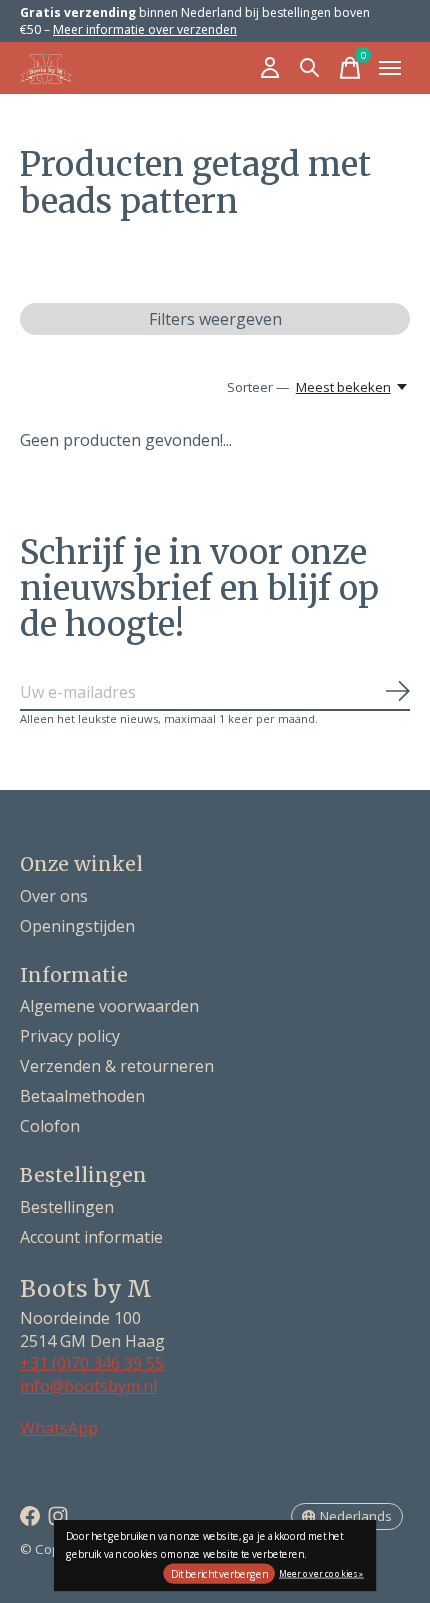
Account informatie (91, 1237)
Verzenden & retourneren (117, 1066)
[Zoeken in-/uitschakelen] (310, 68)
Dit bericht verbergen (219, 1574)
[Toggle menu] (390, 68)
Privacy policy (70, 1036)
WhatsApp (59, 1428)
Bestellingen (67, 1207)
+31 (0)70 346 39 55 (92, 1363)
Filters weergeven (215, 319)
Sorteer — (258, 387)
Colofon (50, 1126)
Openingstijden (77, 926)
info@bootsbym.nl (88, 1386)
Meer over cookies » (321, 1572)
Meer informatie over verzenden (145, 29)
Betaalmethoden (82, 1096)
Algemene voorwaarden (109, 1006)
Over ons (54, 896)
